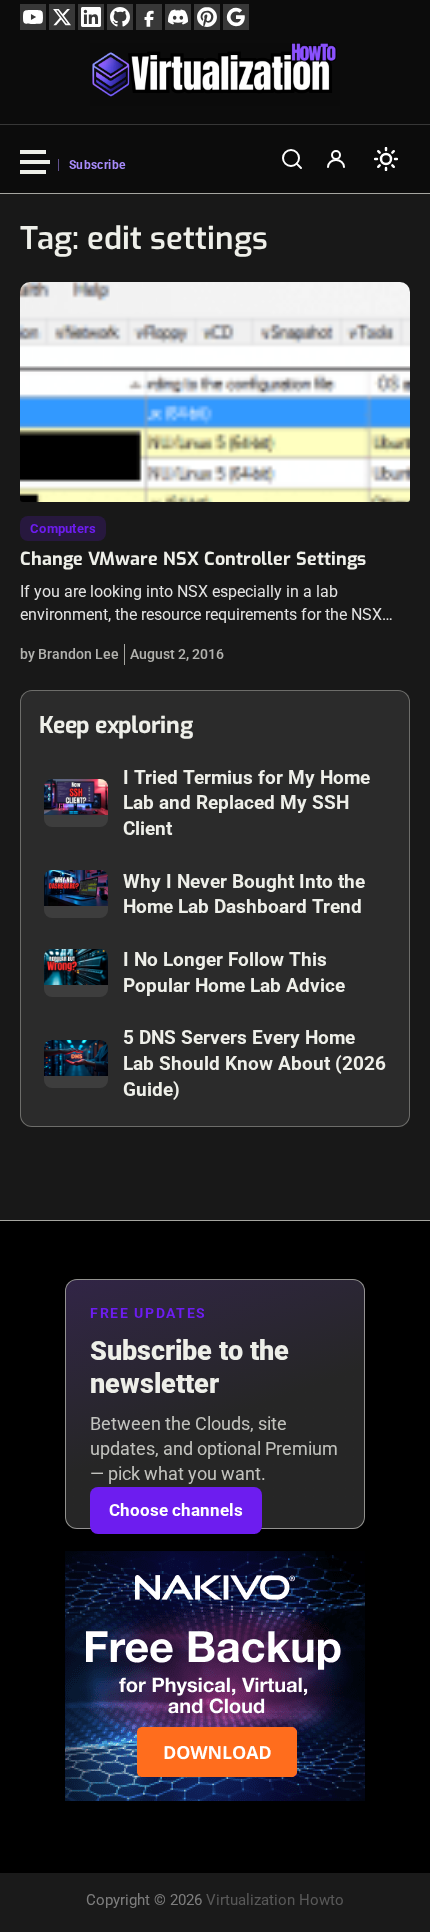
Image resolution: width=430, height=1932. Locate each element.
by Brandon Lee (69, 654)
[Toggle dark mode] (386, 159)
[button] (292, 159)
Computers (63, 528)
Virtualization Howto (275, 1900)
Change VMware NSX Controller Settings (193, 559)
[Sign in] (336, 159)
